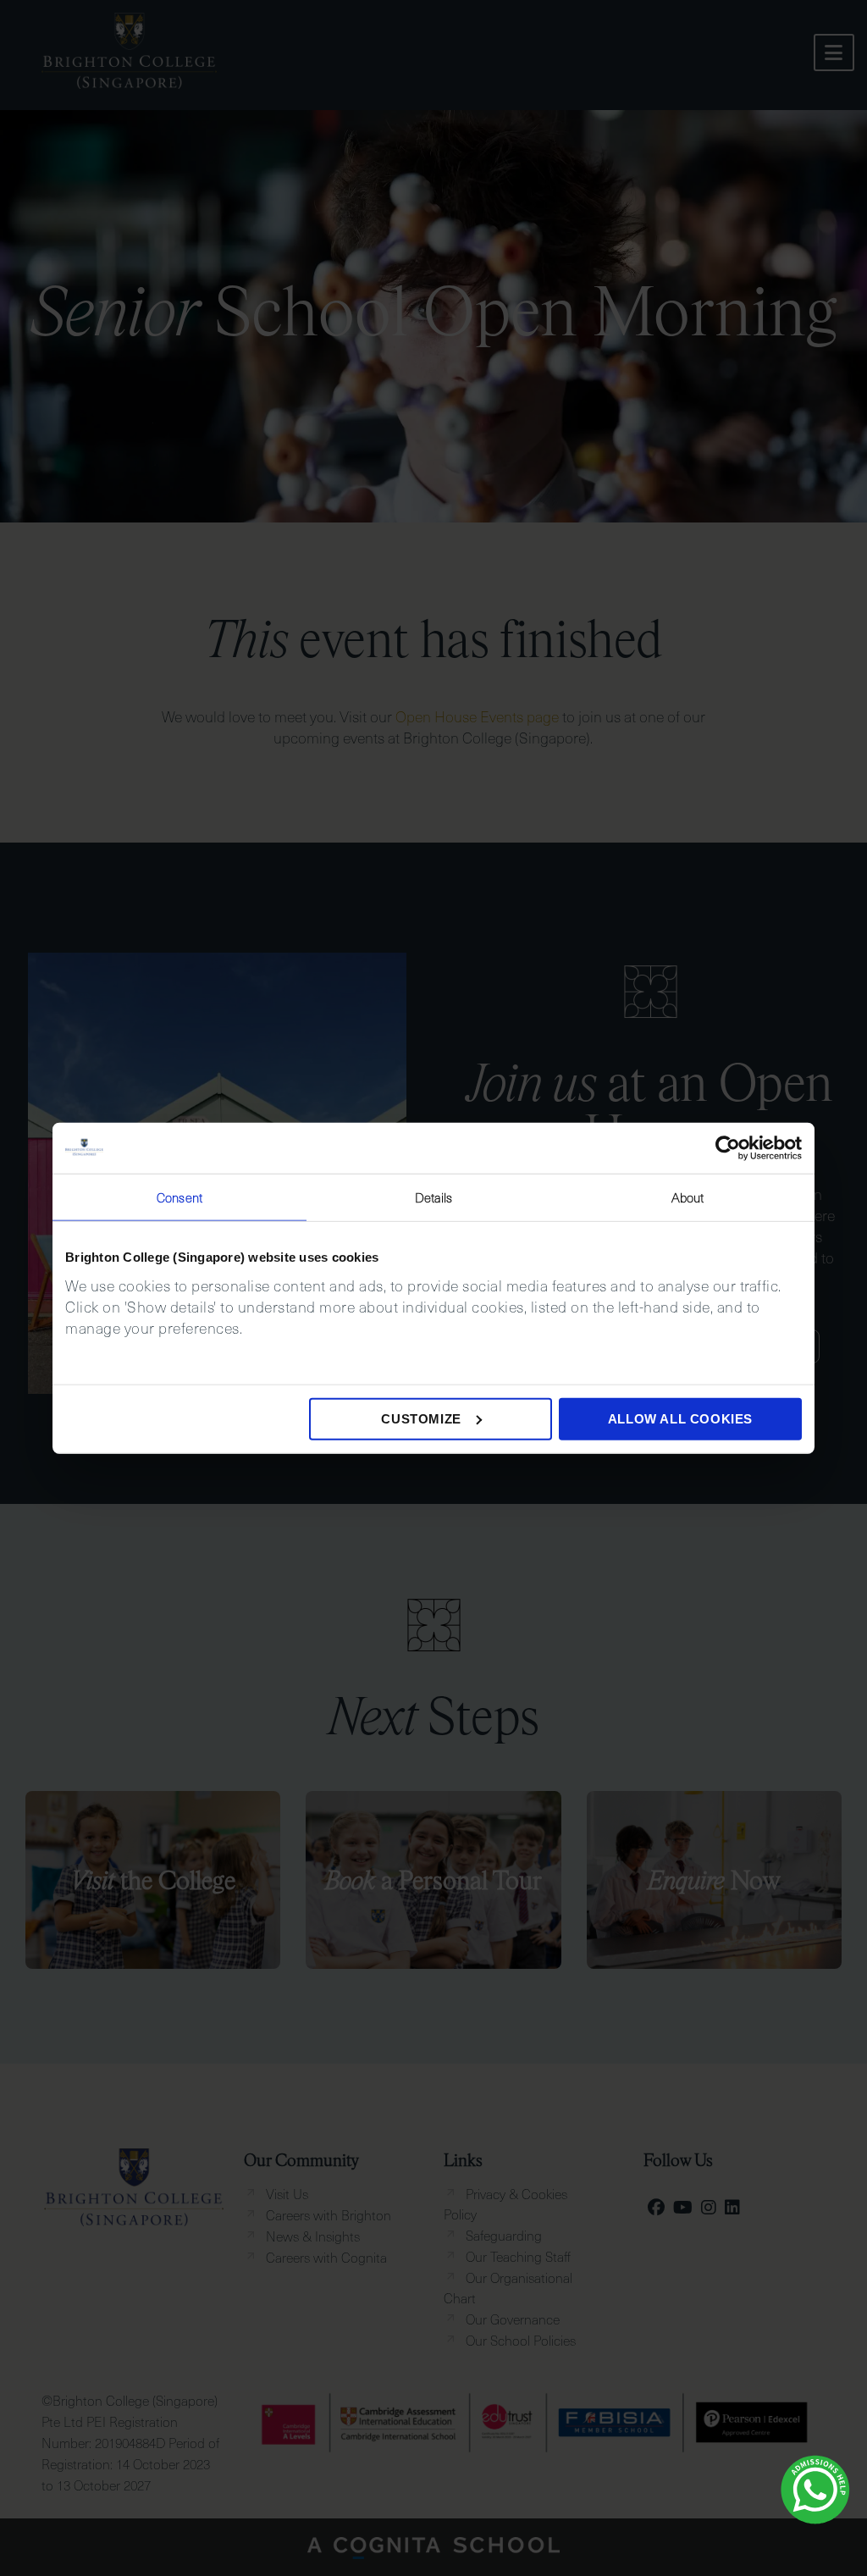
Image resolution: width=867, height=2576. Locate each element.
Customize (421, 1418)
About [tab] (688, 1197)
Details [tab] (434, 1197)
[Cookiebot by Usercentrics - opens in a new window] (728, 1148)
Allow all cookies (680, 1418)
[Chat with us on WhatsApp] (815, 2490)
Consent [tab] (179, 1197)
